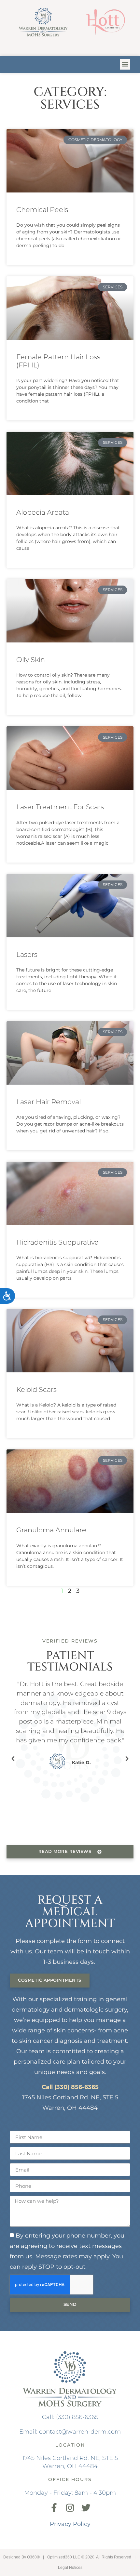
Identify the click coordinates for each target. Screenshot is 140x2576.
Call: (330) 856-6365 (70, 2417)
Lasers (27, 954)
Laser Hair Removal (49, 1102)
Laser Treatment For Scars (60, 807)
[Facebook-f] (54, 2508)
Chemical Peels (42, 210)
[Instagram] (70, 2508)
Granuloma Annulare (51, 1530)
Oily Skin (31, 660)
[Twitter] (86, 2508)
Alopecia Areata (43, 512)
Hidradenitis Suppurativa (57, 1242)
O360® (33, 2557)
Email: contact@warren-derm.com (70, 2431)
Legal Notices (70, 2568)
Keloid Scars (36, 1389)
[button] (125, 64)
